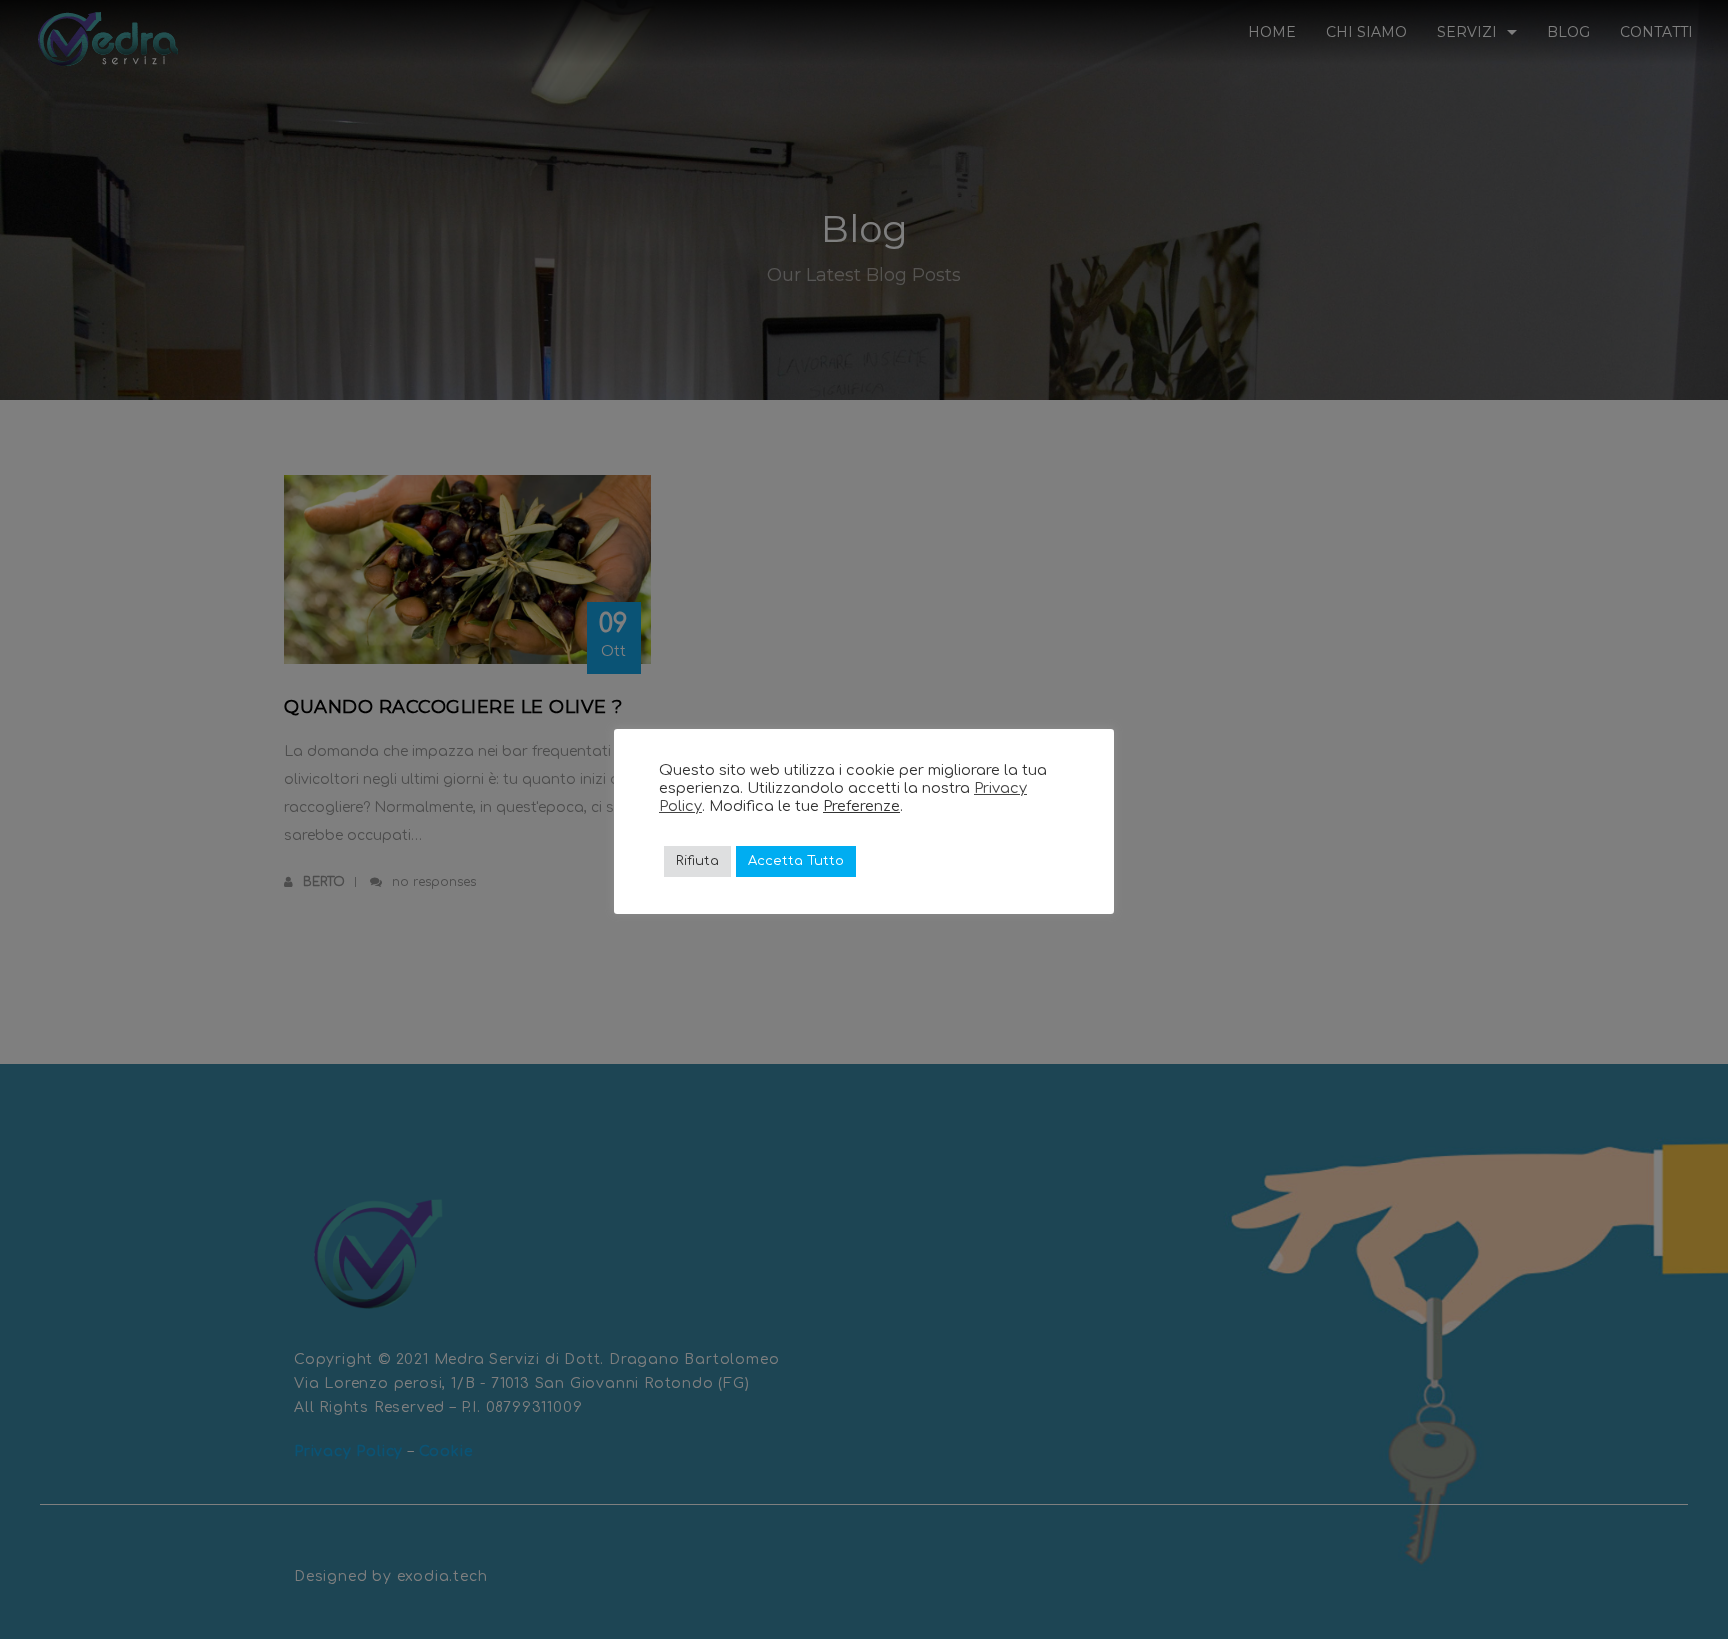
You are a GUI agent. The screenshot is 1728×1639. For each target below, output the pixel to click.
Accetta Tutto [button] (796, 861)
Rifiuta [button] (697, 861)
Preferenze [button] (861, 806)
